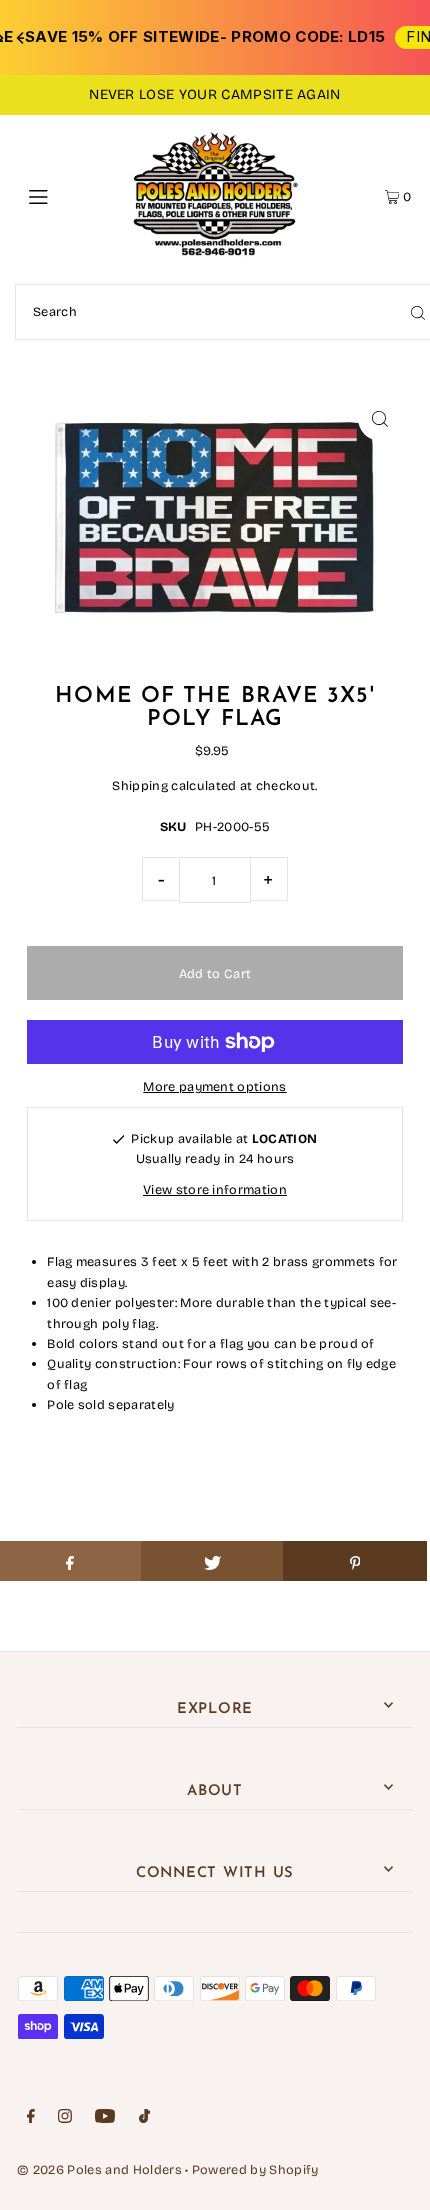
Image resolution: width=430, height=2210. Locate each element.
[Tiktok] (144, 2119)
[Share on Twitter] (212, 1561)
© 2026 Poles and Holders (99, 2169)
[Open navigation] (67, 195)
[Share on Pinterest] (354, 1561)
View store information (215, 1189)
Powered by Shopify (255, 2169)
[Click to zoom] (380, 418)
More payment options (214, 1086)
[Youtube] (105, 2119)
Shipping (140, 785)
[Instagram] (65, 2119)
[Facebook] (31, 2119)
